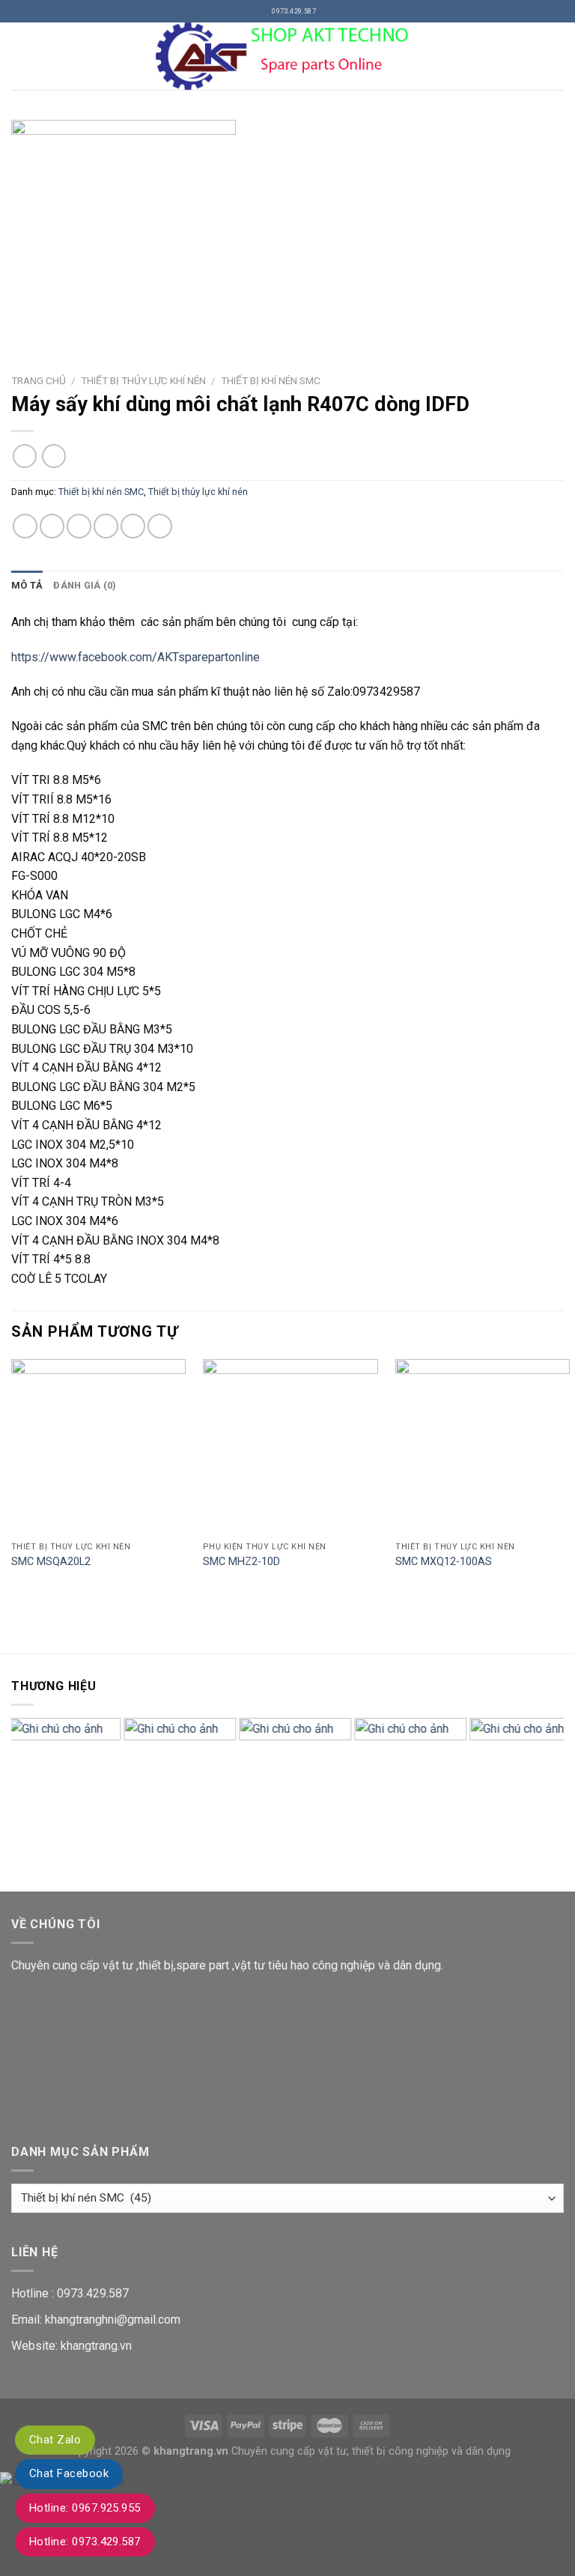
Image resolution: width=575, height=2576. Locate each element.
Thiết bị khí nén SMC (271, 380)
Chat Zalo (55, 2440)
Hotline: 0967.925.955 (85, 2508)
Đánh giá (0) (85, 585)
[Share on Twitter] (79, 526)
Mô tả (27, 585)
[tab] (27, 586)
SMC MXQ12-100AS (444, 1562)
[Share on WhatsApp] (25, 526)
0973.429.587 (93, 2293)
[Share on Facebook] (52, 526)
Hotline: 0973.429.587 (85, 2542)
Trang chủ (39, 380)
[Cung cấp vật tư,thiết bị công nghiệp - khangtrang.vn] (288, 56)
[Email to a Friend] (106, 526)
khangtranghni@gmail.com (113, 2320)
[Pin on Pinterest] (133, 526)
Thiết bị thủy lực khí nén (143, 380)
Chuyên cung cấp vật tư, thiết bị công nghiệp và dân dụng (371, 2451)
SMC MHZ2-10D (241, 1562)
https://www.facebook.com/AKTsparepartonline (136, 657)
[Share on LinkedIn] (160, 526)
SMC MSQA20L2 (51, 1562)
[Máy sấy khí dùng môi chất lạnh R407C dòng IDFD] (287, 232)
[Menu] (20, 56)
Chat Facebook (69, 2473)
